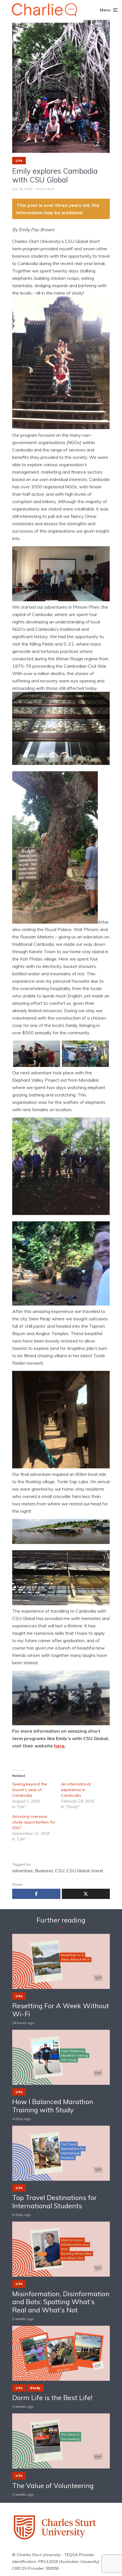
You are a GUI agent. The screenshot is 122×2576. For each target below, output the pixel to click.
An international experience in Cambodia (76, 1790)
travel (97, 1871)
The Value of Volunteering (53, 2486)
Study (35, 2388)
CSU (60, 1871)
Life (19, 161)
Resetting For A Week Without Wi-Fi (61, 2010)
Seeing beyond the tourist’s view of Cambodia (30, 1790)
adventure (23, 1871)
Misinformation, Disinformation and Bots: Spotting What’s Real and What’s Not (61, 2302)
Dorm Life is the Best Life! (52, 2398)
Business (44, 1871)
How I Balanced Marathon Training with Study (53, 2106)
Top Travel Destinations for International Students (54, 2202)
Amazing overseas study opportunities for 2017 (34, 1822)
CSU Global (78, 1871)
